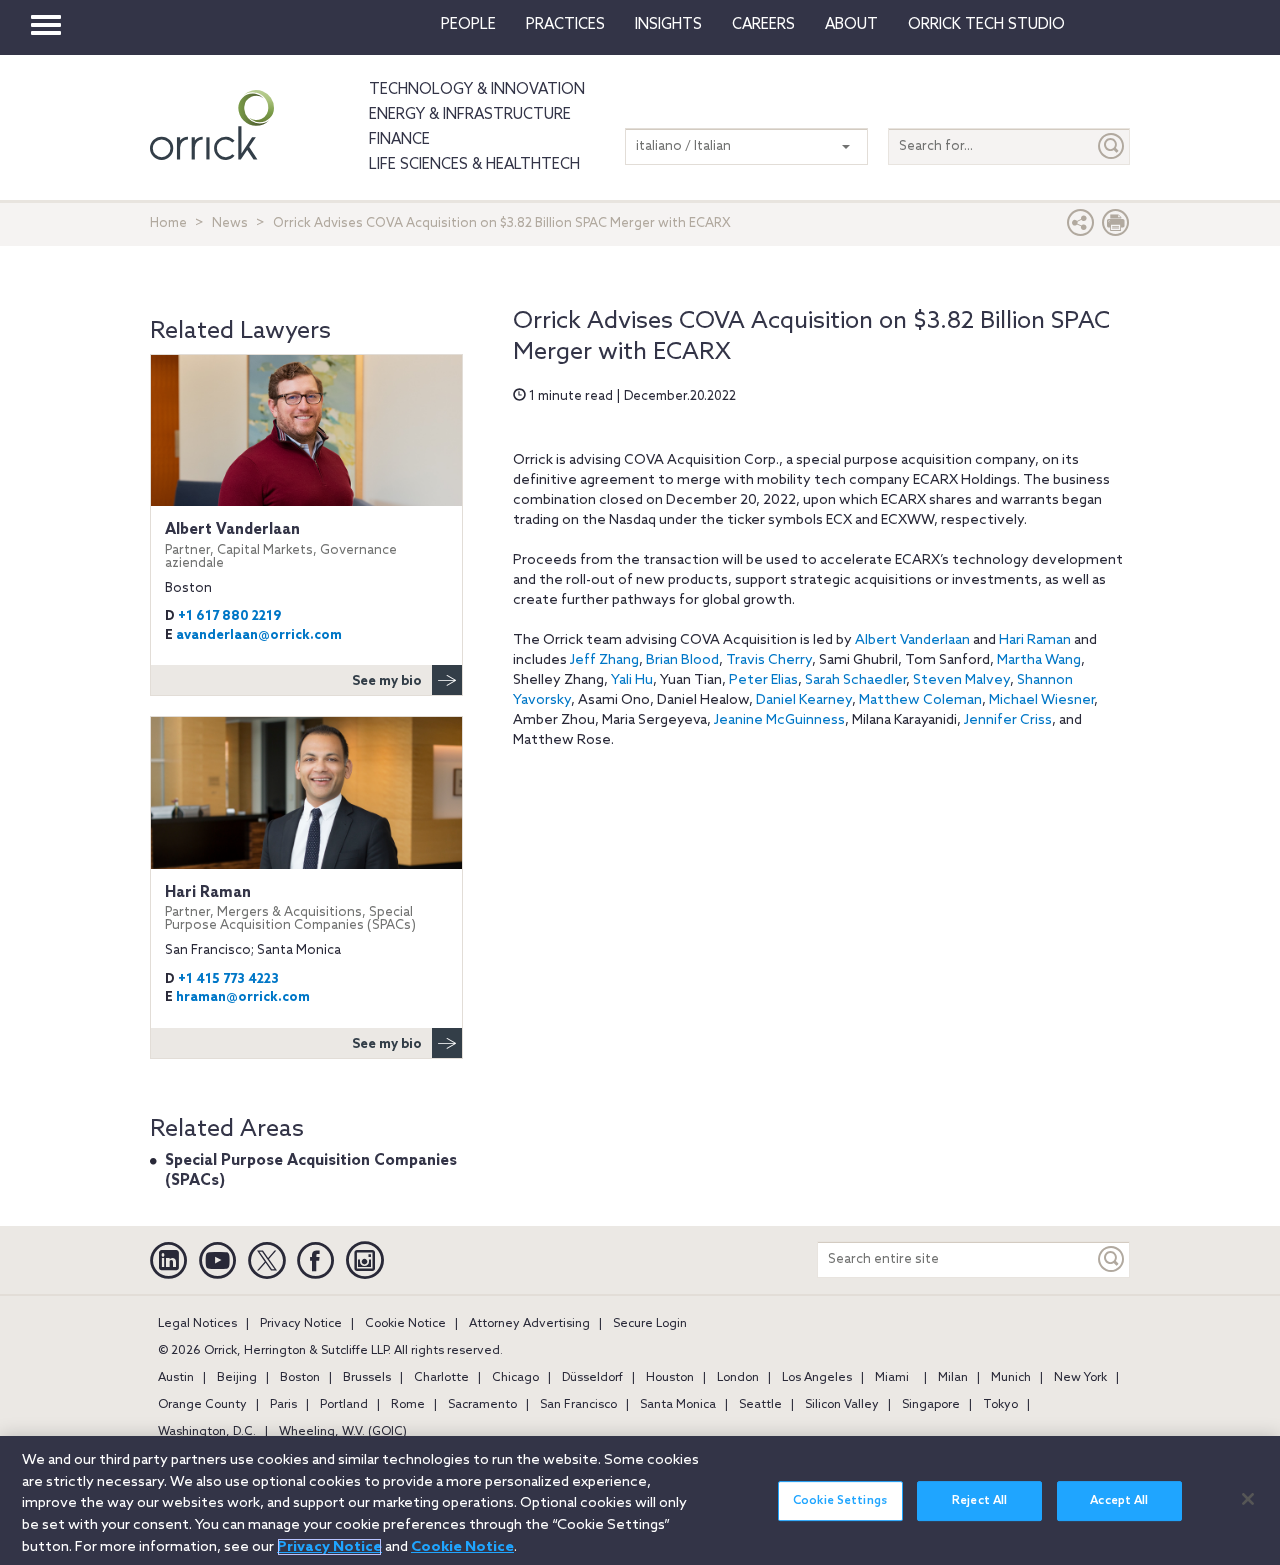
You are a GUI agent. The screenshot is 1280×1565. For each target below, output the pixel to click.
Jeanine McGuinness (779, 720)
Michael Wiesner (1041, 700)
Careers (763, 25)
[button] (1081, 227)
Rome (408, 1405)
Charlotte (441, 1378)
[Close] (1248, 1499)
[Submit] (1112, 146)
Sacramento (482, 1405)
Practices (565, 25)
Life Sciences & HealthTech (474, 165)
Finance (399, 140)
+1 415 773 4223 (228, 979)
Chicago (515, 1378)
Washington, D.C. (207, 1432)
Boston (300, 1378)
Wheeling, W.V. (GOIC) (343, 1432)
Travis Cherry (769, 660)
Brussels (367, 1378)
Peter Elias (763, 680)
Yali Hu (632, 680)
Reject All (979, 1501)
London (738, 1378)
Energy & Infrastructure (470, 115)
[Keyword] (1112, 1259)
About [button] (851, 25)
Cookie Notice (405, 1324)
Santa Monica (678, 1405)
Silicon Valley (842, 1405)
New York (1080, 1378)
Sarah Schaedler (855, 680)
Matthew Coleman (920, 700)
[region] (640, 1500)
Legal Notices (197, 1324)
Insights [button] (668, 25)
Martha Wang (1039, 660)
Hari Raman (1035, 640)
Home (168, 223)
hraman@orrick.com (243, 997)
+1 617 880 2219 (229, 616)
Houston (670, 1378)
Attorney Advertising (529, 1324)
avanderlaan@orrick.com (259, 635)
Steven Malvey (961, 680)
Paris (283, 1405)
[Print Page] (1116, 227)
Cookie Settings (840, 1501)
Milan (953, 1378)
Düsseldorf (592, 1378)
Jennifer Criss (1008, 720)
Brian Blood (682, 660)
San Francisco (578, 1405)
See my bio (387, 681)
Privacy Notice (301, 1324)
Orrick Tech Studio (986, 25)
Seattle (760, 1405)
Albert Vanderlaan (912, 640)
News (230, 223)
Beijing (237, 1378)
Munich (1011, 1378)
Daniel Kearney (804, 700)
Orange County (202, 1405)
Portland (344, 1405)
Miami (892, 1378)
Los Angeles (817, 1378)
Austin (176, 1378)
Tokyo (1000, 1405)
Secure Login (650, 1324)
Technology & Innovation (477, 90)
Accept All (1119, 1501)
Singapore (931, 1405)
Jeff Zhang (604, 660)
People (468, 25)
